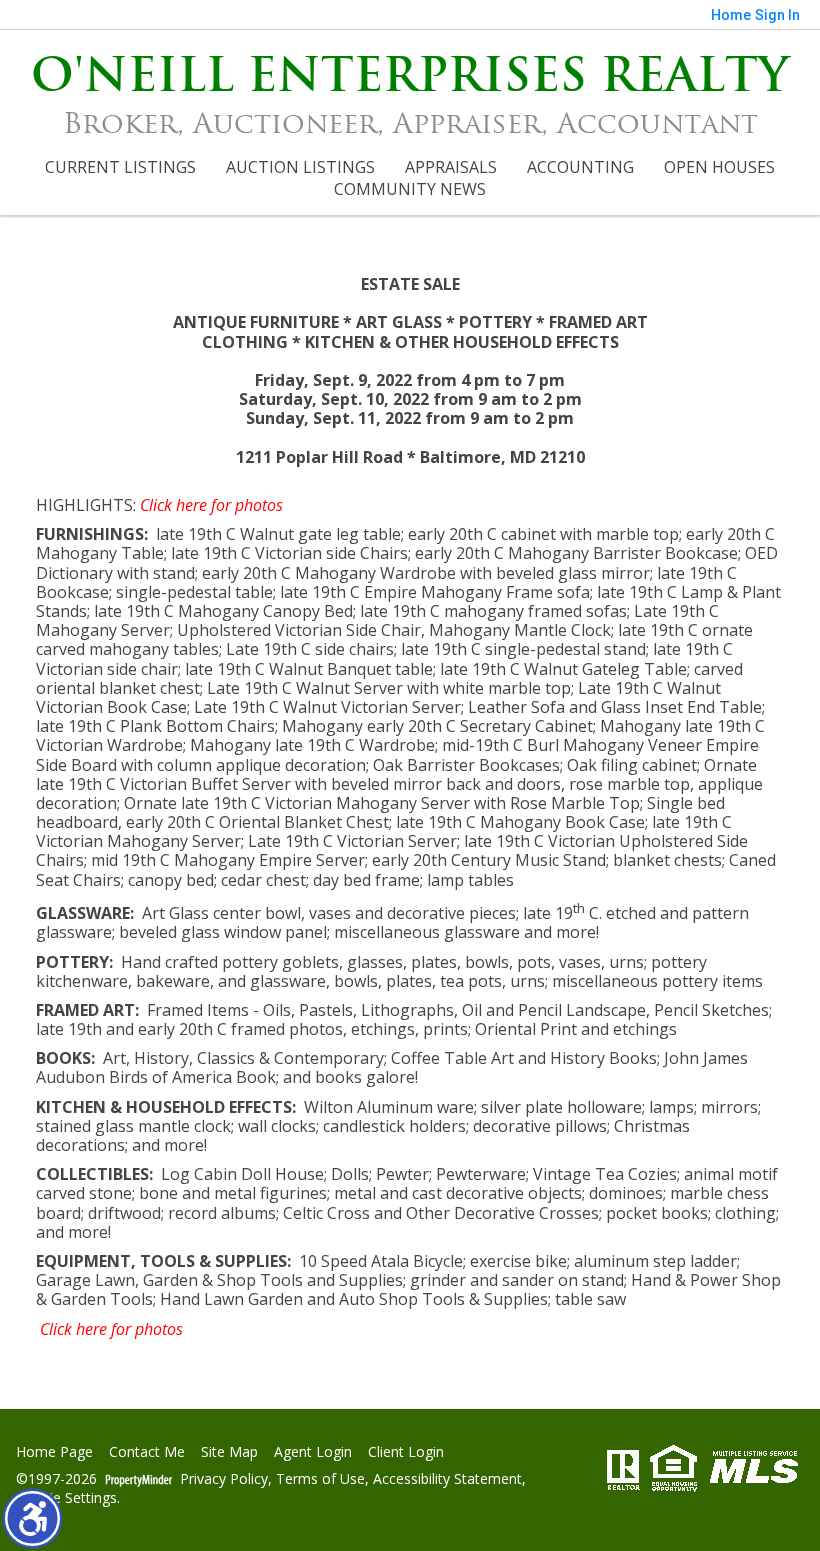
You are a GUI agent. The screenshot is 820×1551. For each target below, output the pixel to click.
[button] (32, 1518)
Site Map (229, 1452)
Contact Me (147, 1452)
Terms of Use (320, 1479)
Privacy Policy (224, 1479)
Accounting (580, 167)
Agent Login (313, 1452)
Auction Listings (300, 167)
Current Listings (120, 167)
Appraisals (451, 167)
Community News (410, 189)
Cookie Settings (66, 1498)
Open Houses (719, 167)
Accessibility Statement (447, 1479)
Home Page (54, 1452)
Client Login (406, 1452)
